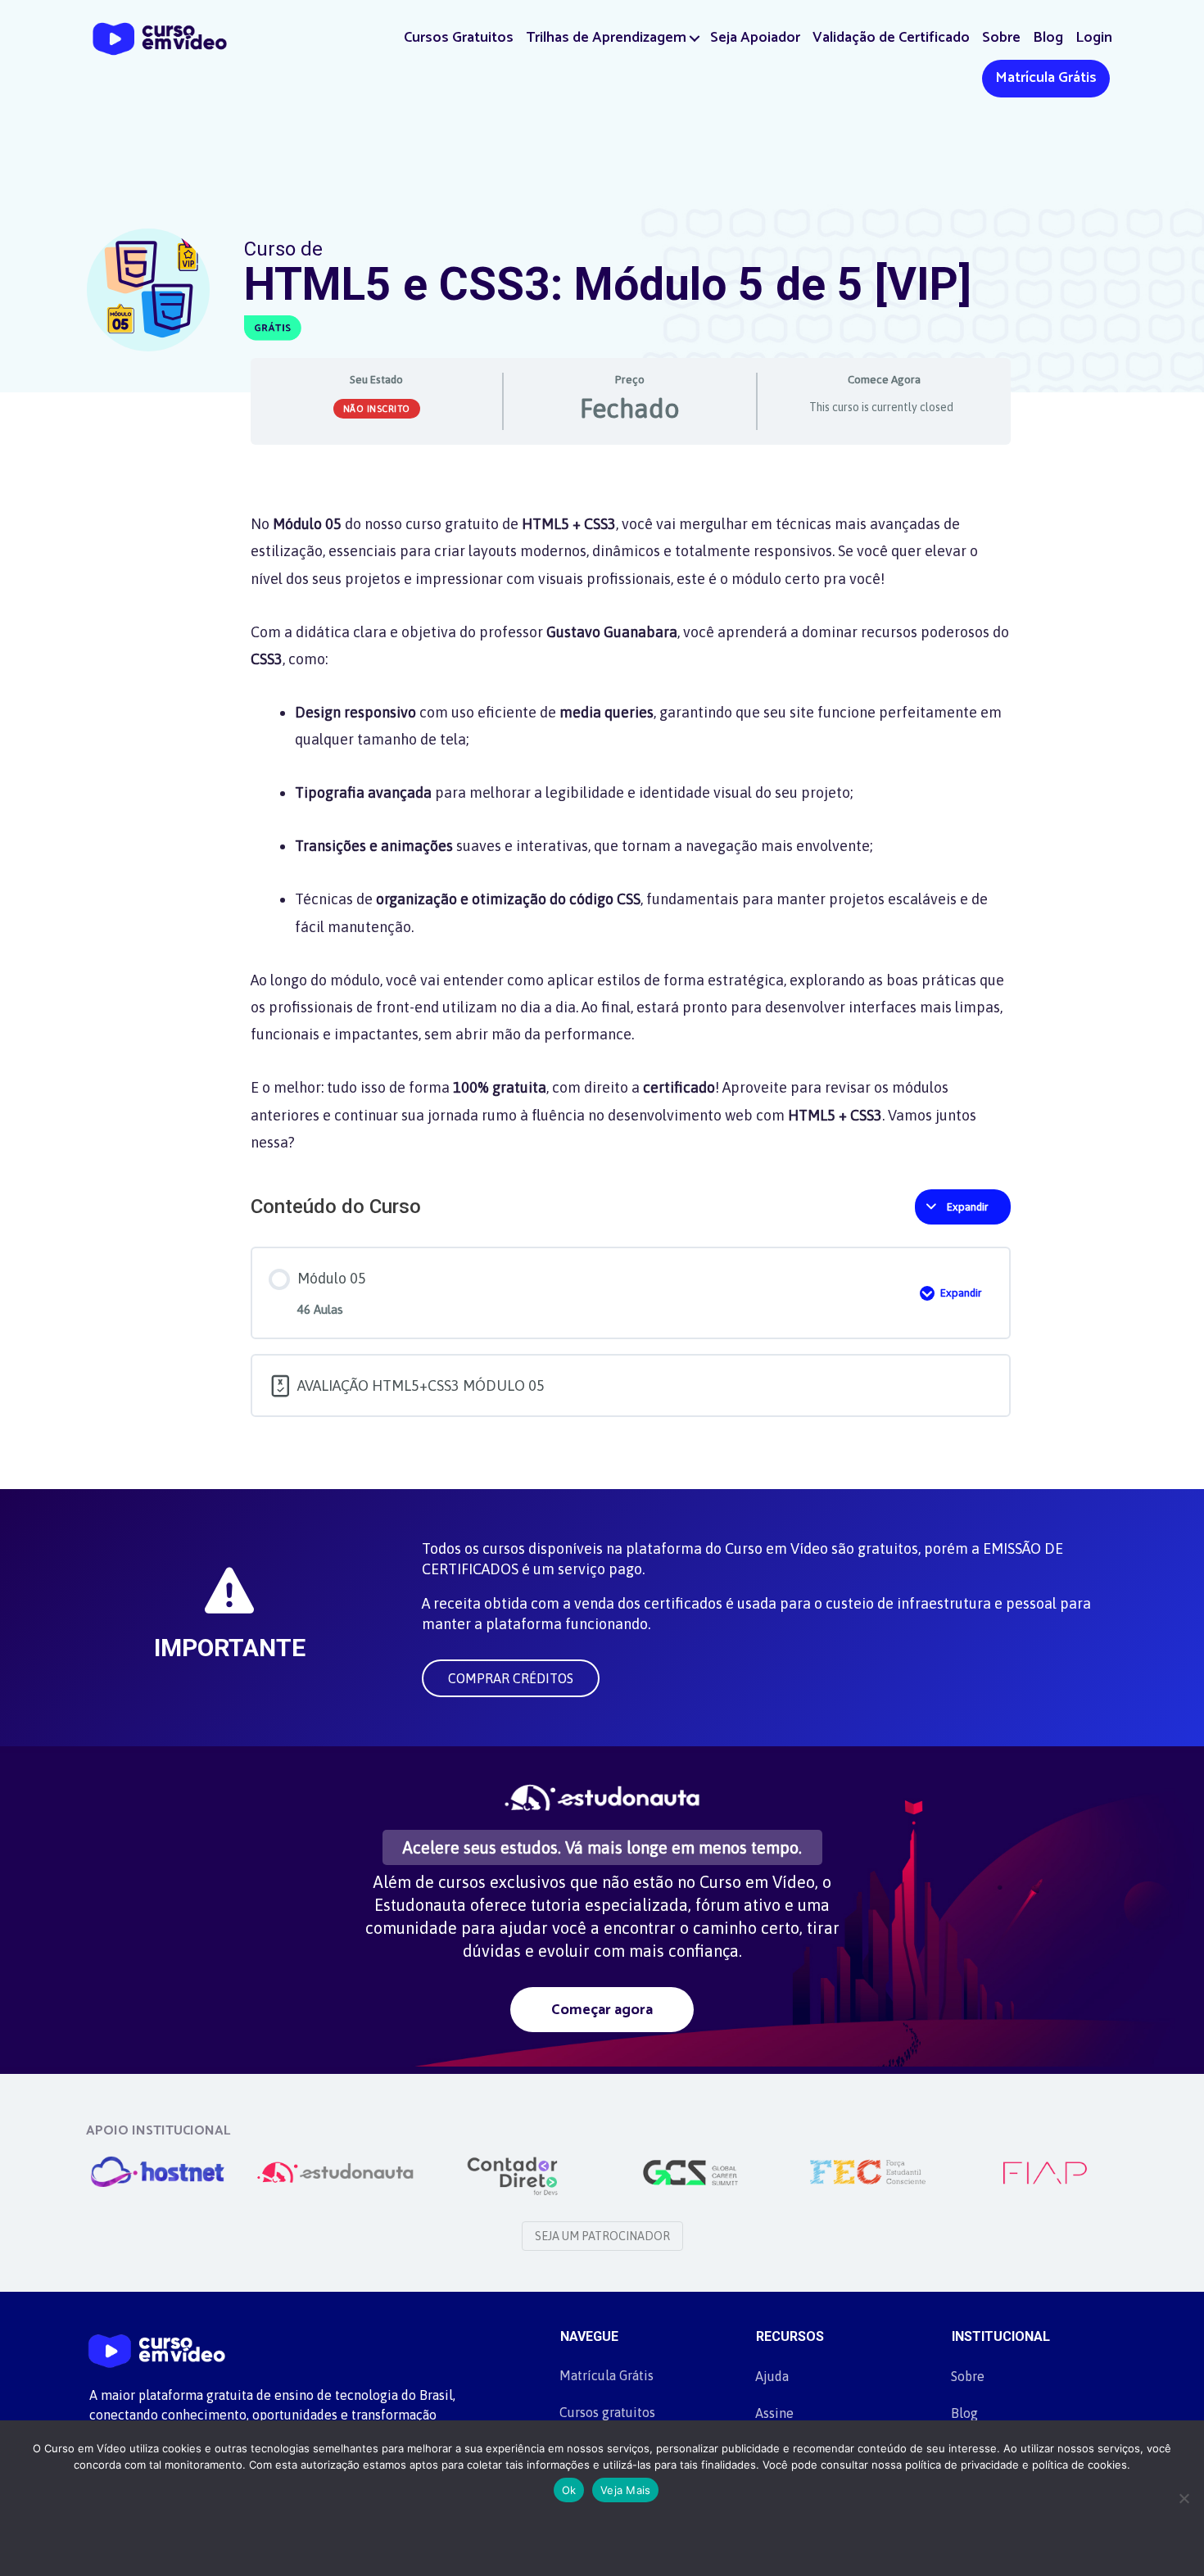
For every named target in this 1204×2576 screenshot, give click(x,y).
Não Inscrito (377, 409)
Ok (569, 2490)
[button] (695, 38)
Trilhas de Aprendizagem (606, 38)
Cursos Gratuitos (459, 38)
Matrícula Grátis (1046, 78)
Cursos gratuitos (607, 2412)
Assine (774, 2413)
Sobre (1001, 38)
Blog (1048, 38)
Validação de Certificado (891, 38)
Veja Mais (625, 2490)
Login (1094, 38)
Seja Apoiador (755, 38)
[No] (1184, 2498)
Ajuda (772, 2376)
